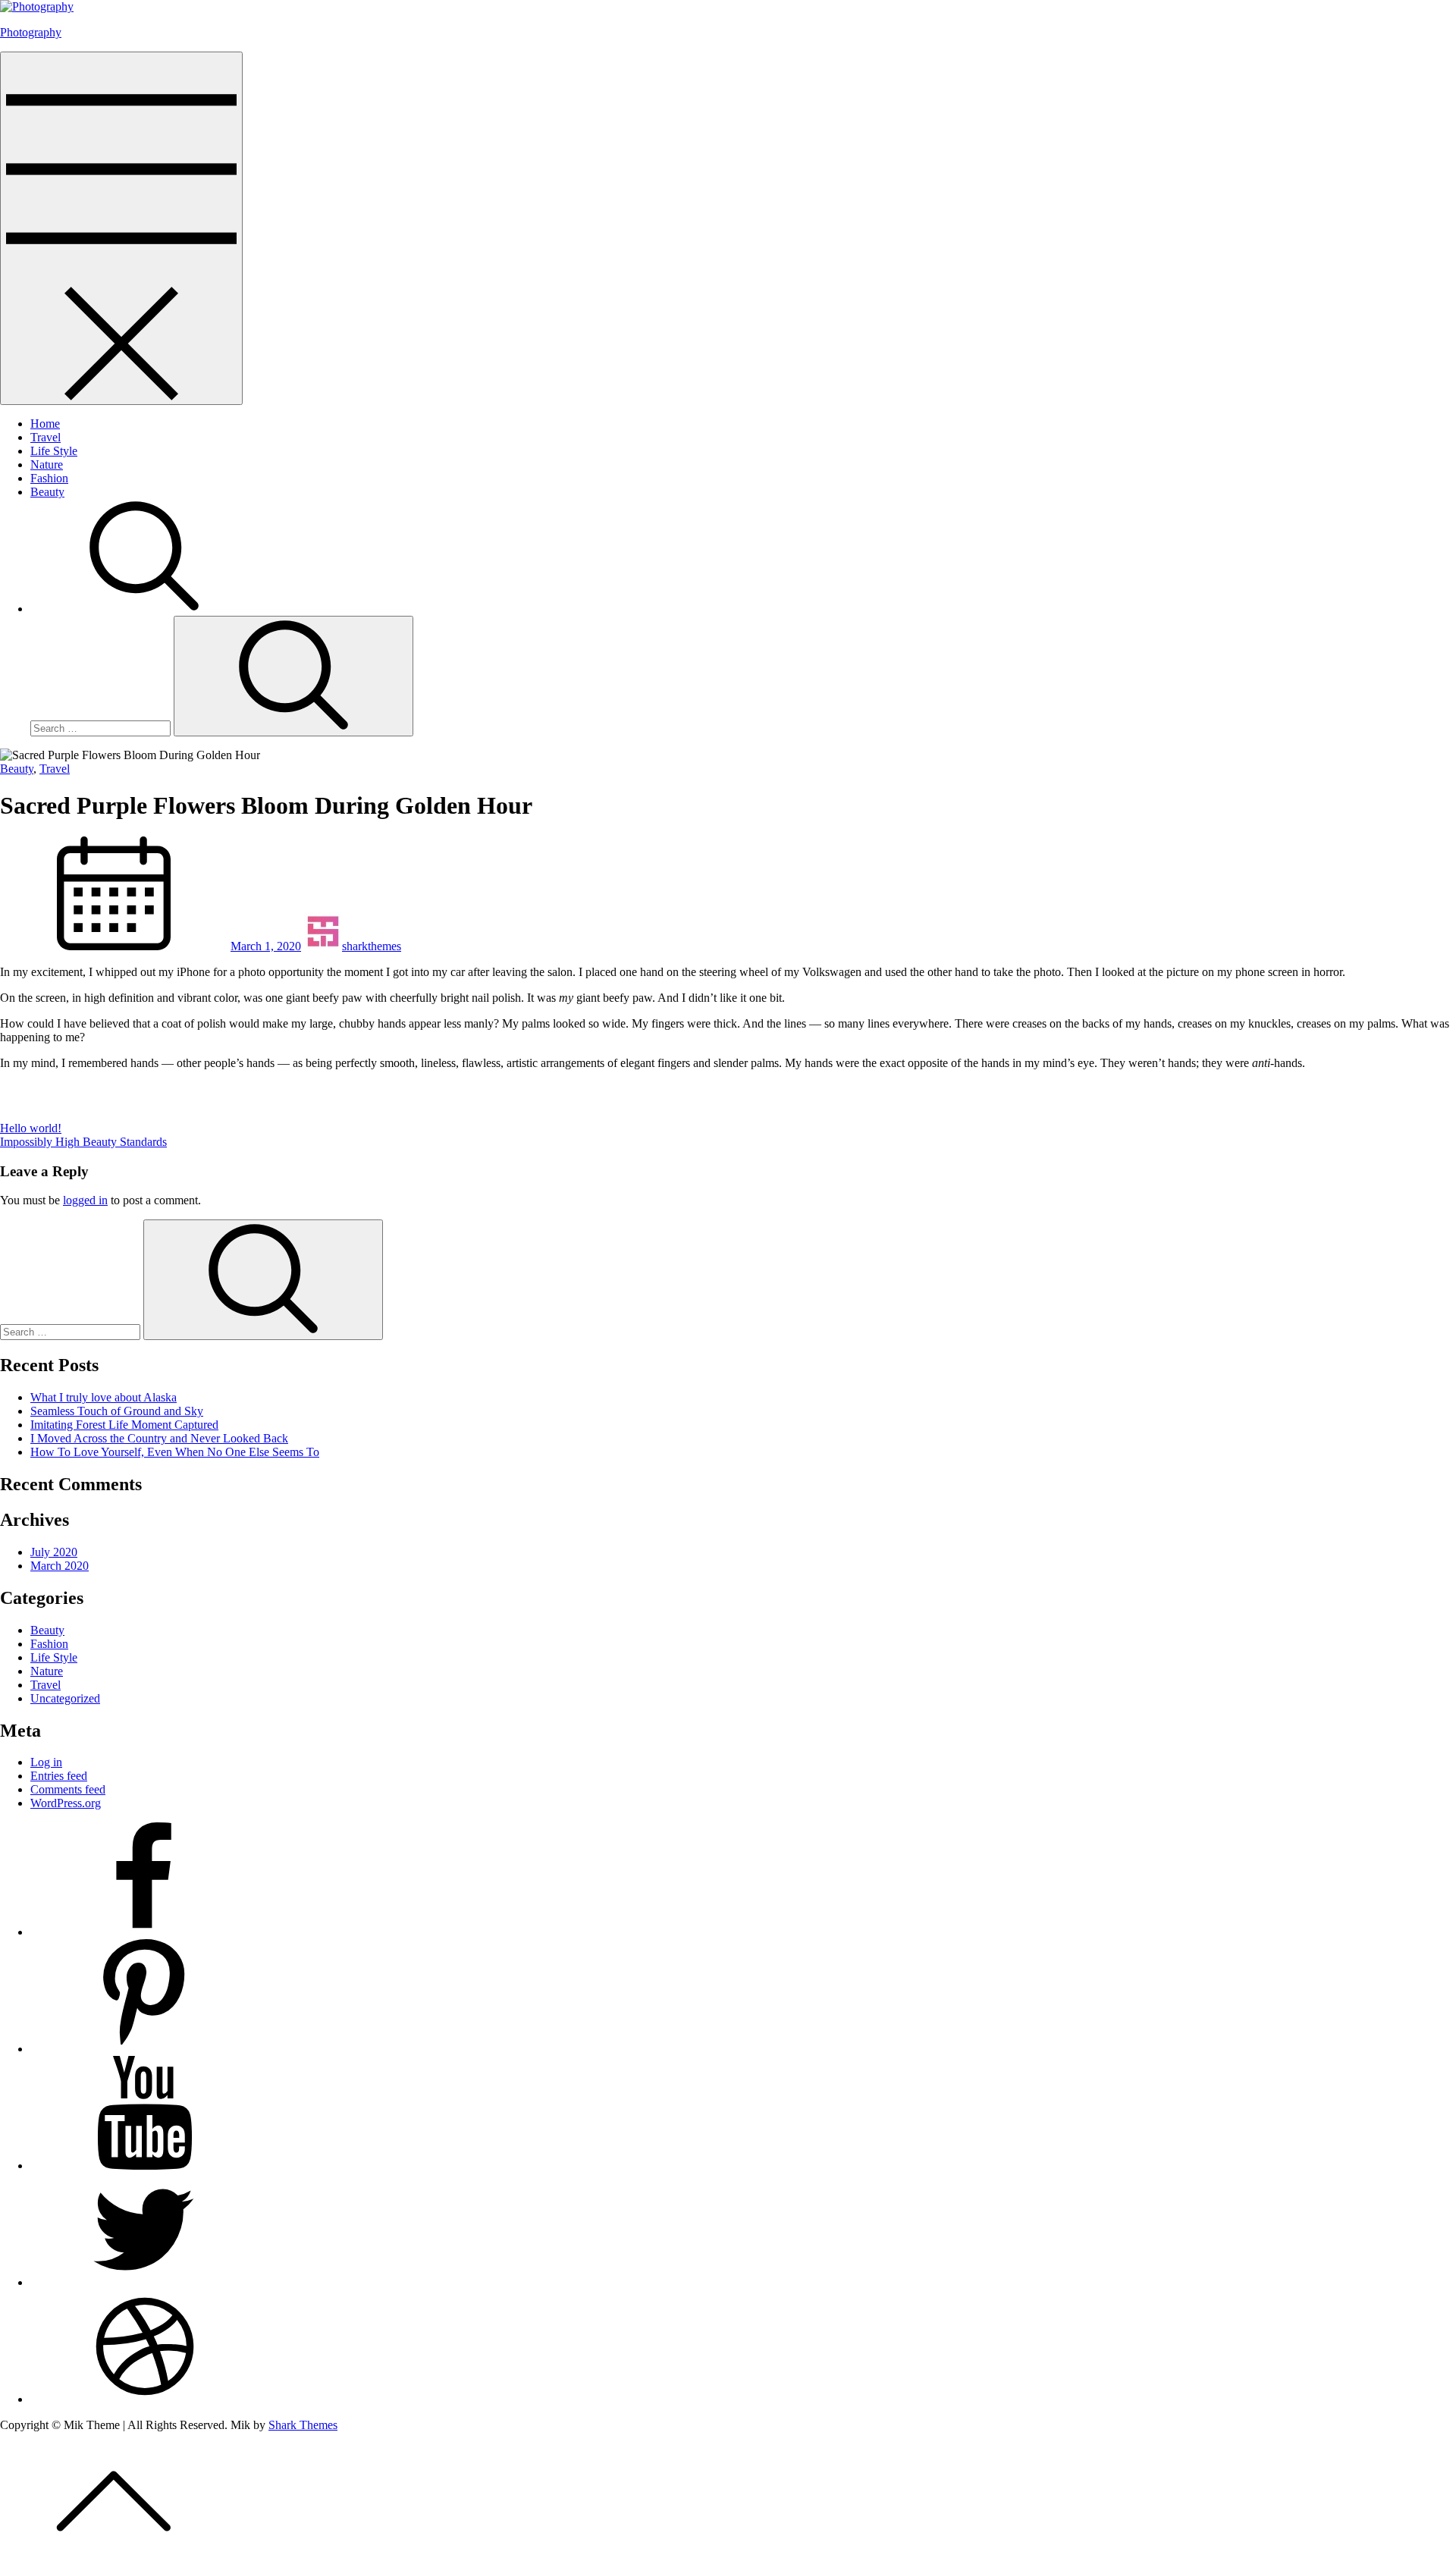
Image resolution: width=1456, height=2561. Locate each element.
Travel (45, 437)
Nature (47, 464)
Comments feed (68, 1789)
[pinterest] (144, 2049)
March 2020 (60, 1566)
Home (45, 424)
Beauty (47, 492)
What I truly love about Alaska (104, 1397)
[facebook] (144, 1932)
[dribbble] (144, 2399)
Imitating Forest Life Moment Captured (124, 1425)
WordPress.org (66, 1803)
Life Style (54, 451)
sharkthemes (372, 946)
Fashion (49, 478)
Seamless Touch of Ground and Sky (117, 1411)
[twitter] (144, 2282)
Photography (31, 32)
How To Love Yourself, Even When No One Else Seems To (175, 1452)
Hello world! (31, 1128)
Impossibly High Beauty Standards (83, 1142)
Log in (46, 1762)
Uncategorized (65, 1698)
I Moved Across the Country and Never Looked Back (159, 1438)
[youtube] (144, 2166)
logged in (85, 1200)
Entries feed (59, 1776)
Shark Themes (303, 2425)
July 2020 (54, 1552)
